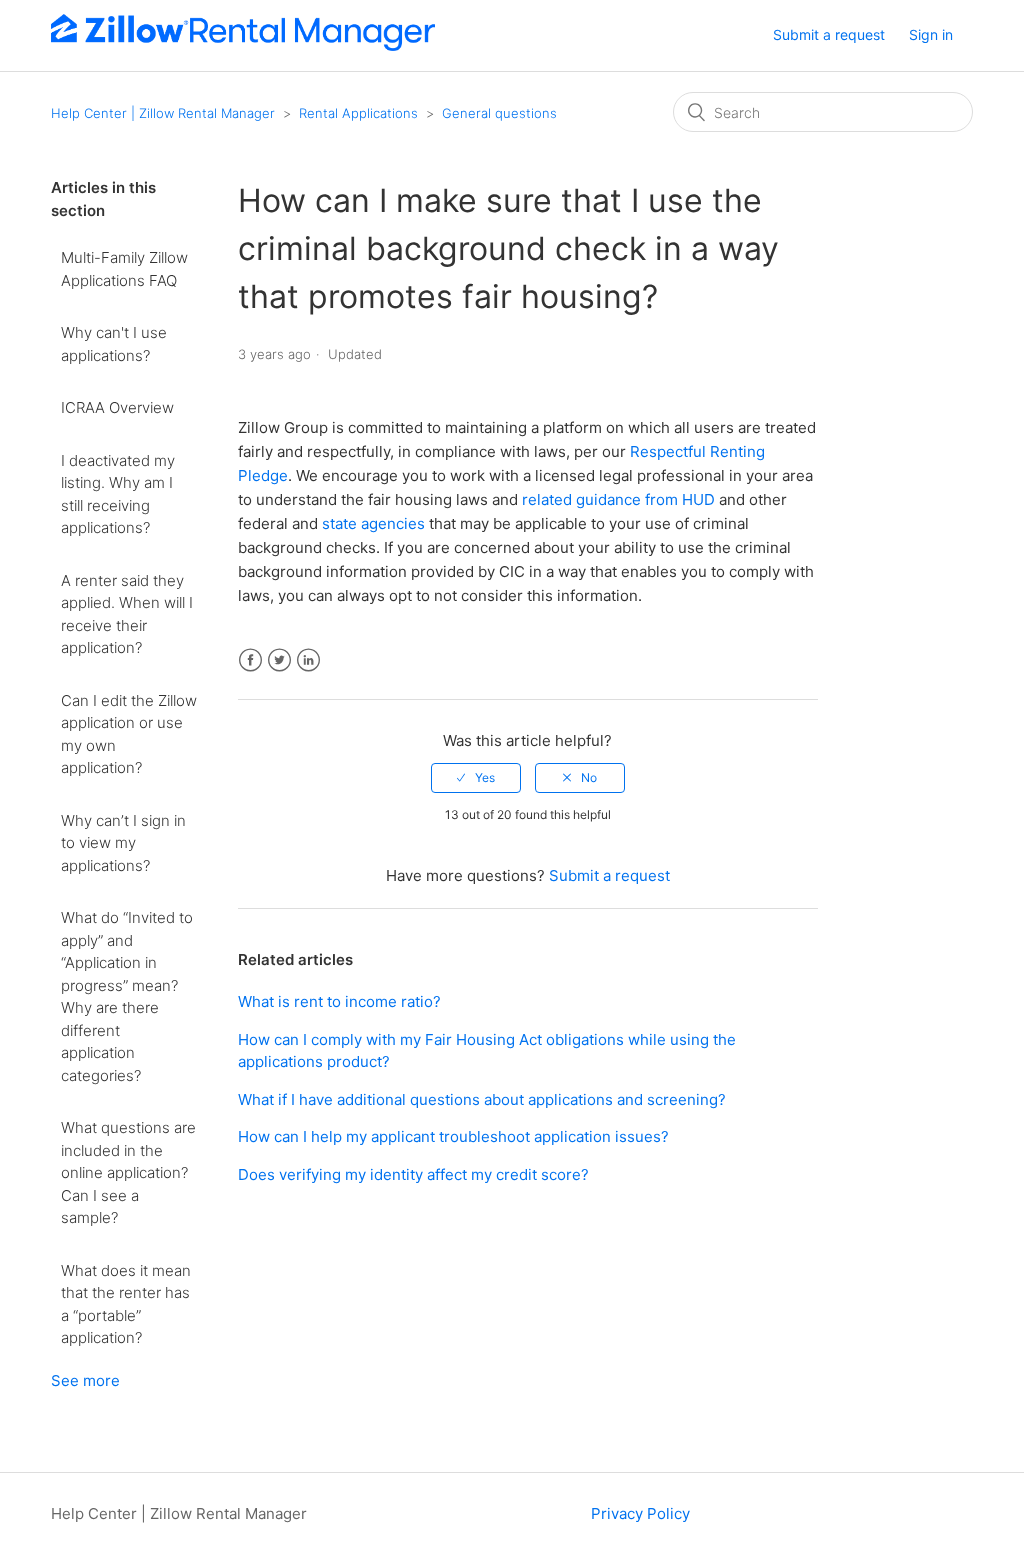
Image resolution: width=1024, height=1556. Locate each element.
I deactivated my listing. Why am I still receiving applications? (118, 494)
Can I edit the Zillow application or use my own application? (129, 734)
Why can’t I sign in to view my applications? (123, 843)
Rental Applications (358, 113)
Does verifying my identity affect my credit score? (413, 1174)
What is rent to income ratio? (339, 1001)
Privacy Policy (640, 1513)
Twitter (279, 660)
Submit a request (829, 34)
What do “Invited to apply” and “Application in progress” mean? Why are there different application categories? (127, 996)
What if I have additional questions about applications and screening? (482, 1099)
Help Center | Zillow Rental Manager (163, 113)
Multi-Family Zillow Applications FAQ (124, 269)
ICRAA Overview (117, 407)
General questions (499, 113)
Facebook (250, 660)
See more (85, 1380)
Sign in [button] (931, 34)
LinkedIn (308, 660)
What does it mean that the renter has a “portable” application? (126, 1304)
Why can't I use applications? (114, 344)
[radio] (476, 778)
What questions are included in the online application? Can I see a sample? (128, 1172)
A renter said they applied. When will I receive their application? (127, 614)
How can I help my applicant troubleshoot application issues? (453, 1136)
